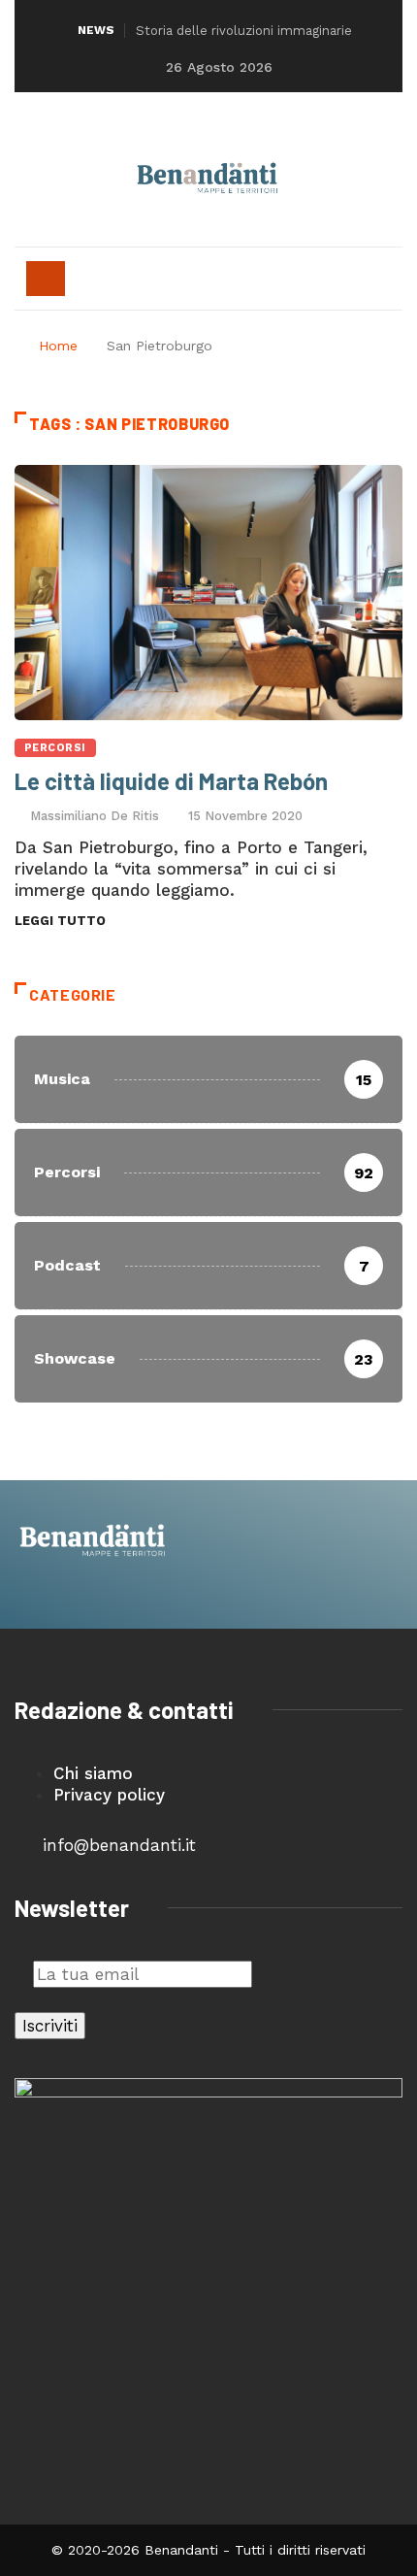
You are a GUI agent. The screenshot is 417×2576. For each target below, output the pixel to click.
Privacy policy (109, 1795)
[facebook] (155, 125)
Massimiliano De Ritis (95, 816)
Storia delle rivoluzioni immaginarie (244, 31)
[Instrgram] (191, 125)
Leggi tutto (60, 921)
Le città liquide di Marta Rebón (171, 781)
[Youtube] (226, 125)
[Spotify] (262, 125)
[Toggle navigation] (46, 279)
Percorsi (55, 748)
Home (58, 346)
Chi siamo (93, 1773)
